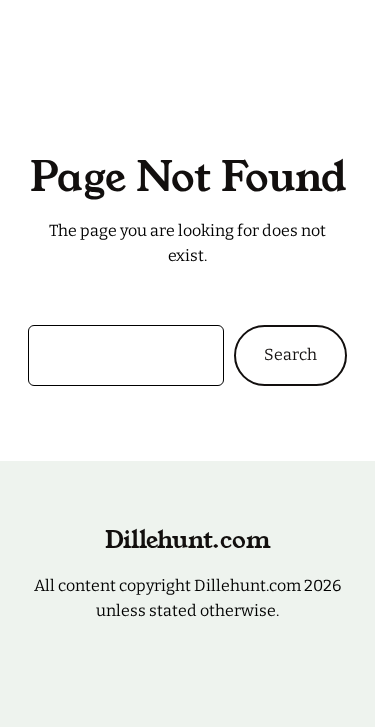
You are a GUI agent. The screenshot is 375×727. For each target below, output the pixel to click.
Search (290, 354)
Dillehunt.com (81, 30)
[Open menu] (335, 31)
